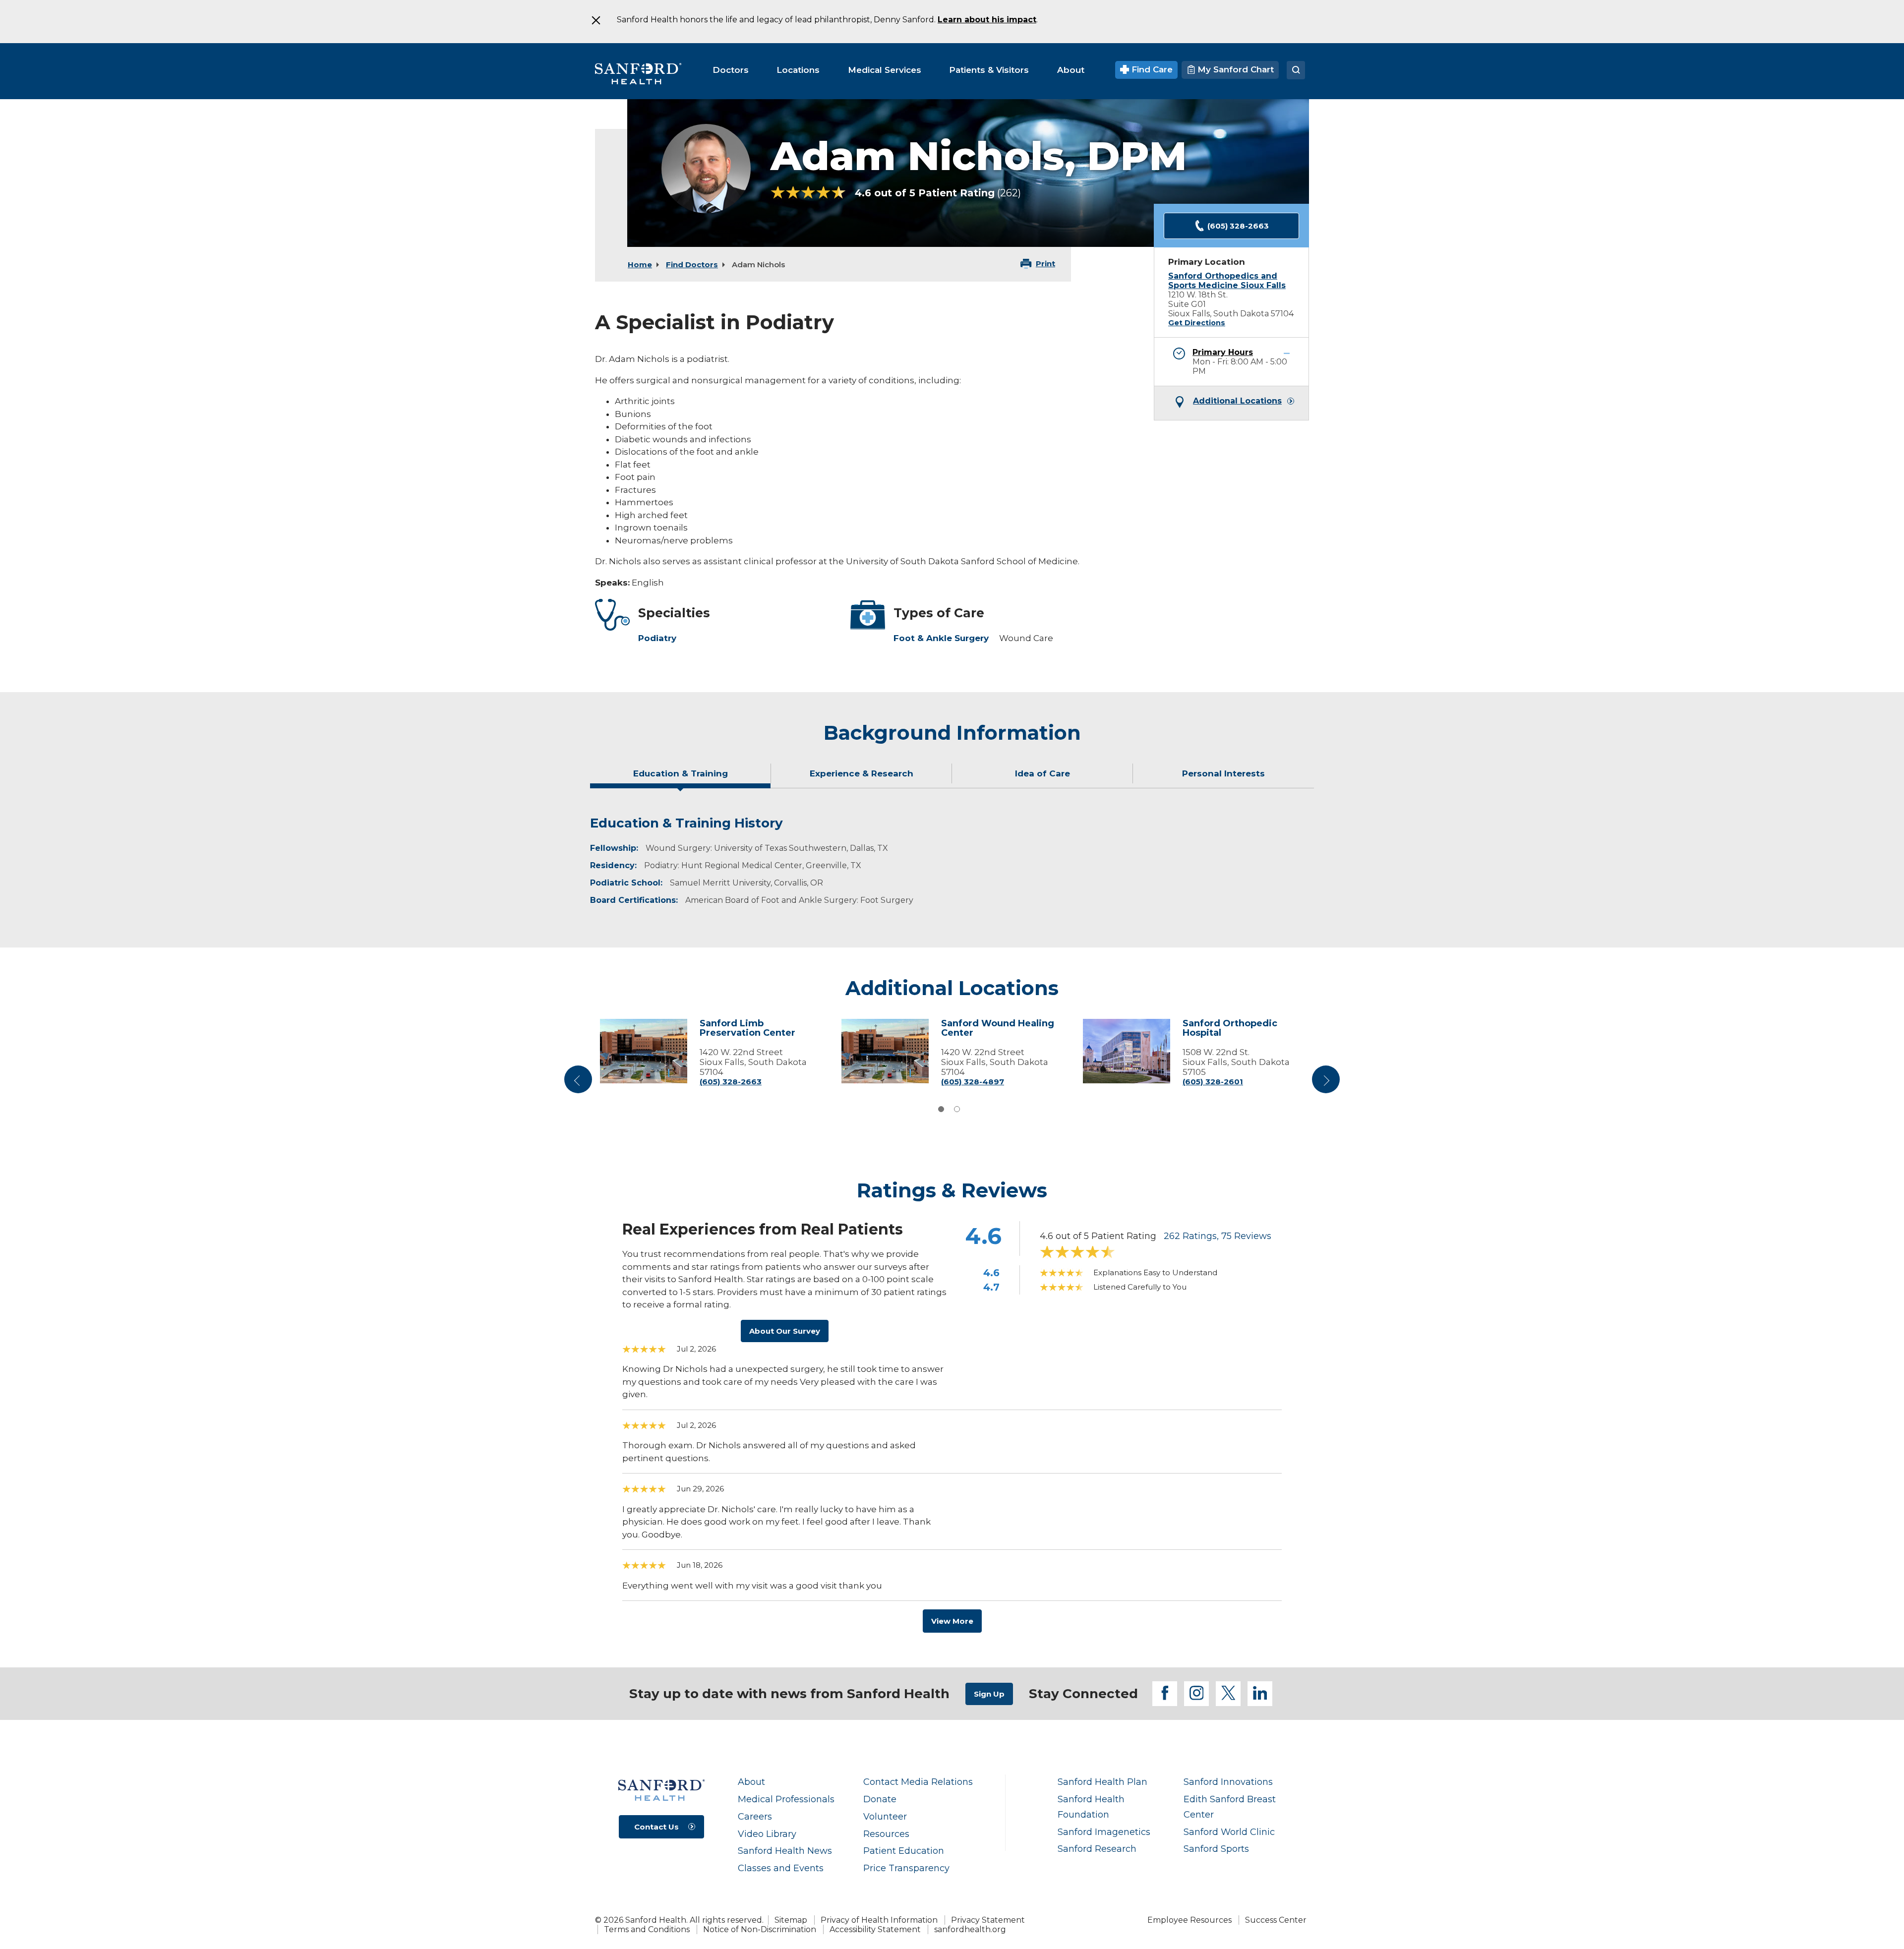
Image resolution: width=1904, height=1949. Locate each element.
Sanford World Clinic (1229, 1832)
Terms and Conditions (647, 1929)
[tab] (681, 777)
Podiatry (657, 638)
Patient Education (904, 1851)
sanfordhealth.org (970, 1929)
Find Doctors (692, 265)
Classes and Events (781, 1868)
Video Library (767, 1834)
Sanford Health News (785, 1851)
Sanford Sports (1216, 1849)
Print (1045, 264)
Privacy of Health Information (879, 1920)
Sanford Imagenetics (1104, 1832)
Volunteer (885, 1816)
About (751, 1782)
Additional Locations (1237, 401)
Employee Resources (1190, 1920)
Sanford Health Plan (1102, 1782)
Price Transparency (906, 1868)
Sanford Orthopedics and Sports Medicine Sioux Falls (1227, 281)
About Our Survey (785, 1331)
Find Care (1151, 69)
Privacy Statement (988, 1920)
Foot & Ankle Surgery (941, 638)
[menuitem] (731, 70)
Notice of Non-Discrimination (760, 1929)
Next (1326, 1083)
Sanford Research (1097, 1849)
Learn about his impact (987, 20)
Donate (880, 1799)
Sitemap (791, 1920)
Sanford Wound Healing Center (998, 1029)
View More (952, 1621)
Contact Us (656, 1827)
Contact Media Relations (918, 1782)
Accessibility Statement (875, 1929)
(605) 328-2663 (1238, 226)
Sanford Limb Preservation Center (747, 1029)
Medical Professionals (786, 1799)
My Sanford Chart (1234, 69)
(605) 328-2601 (1213, 1082)
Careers (755, 1816)
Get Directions (1197, 323)
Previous (580, 1083)
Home (640, 265)
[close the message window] (595, 20)
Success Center (1276, 1920)
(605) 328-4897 (973, 1082)
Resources (886, 1834)
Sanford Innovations (1228, 1782)
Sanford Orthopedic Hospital (1230, 1029)
